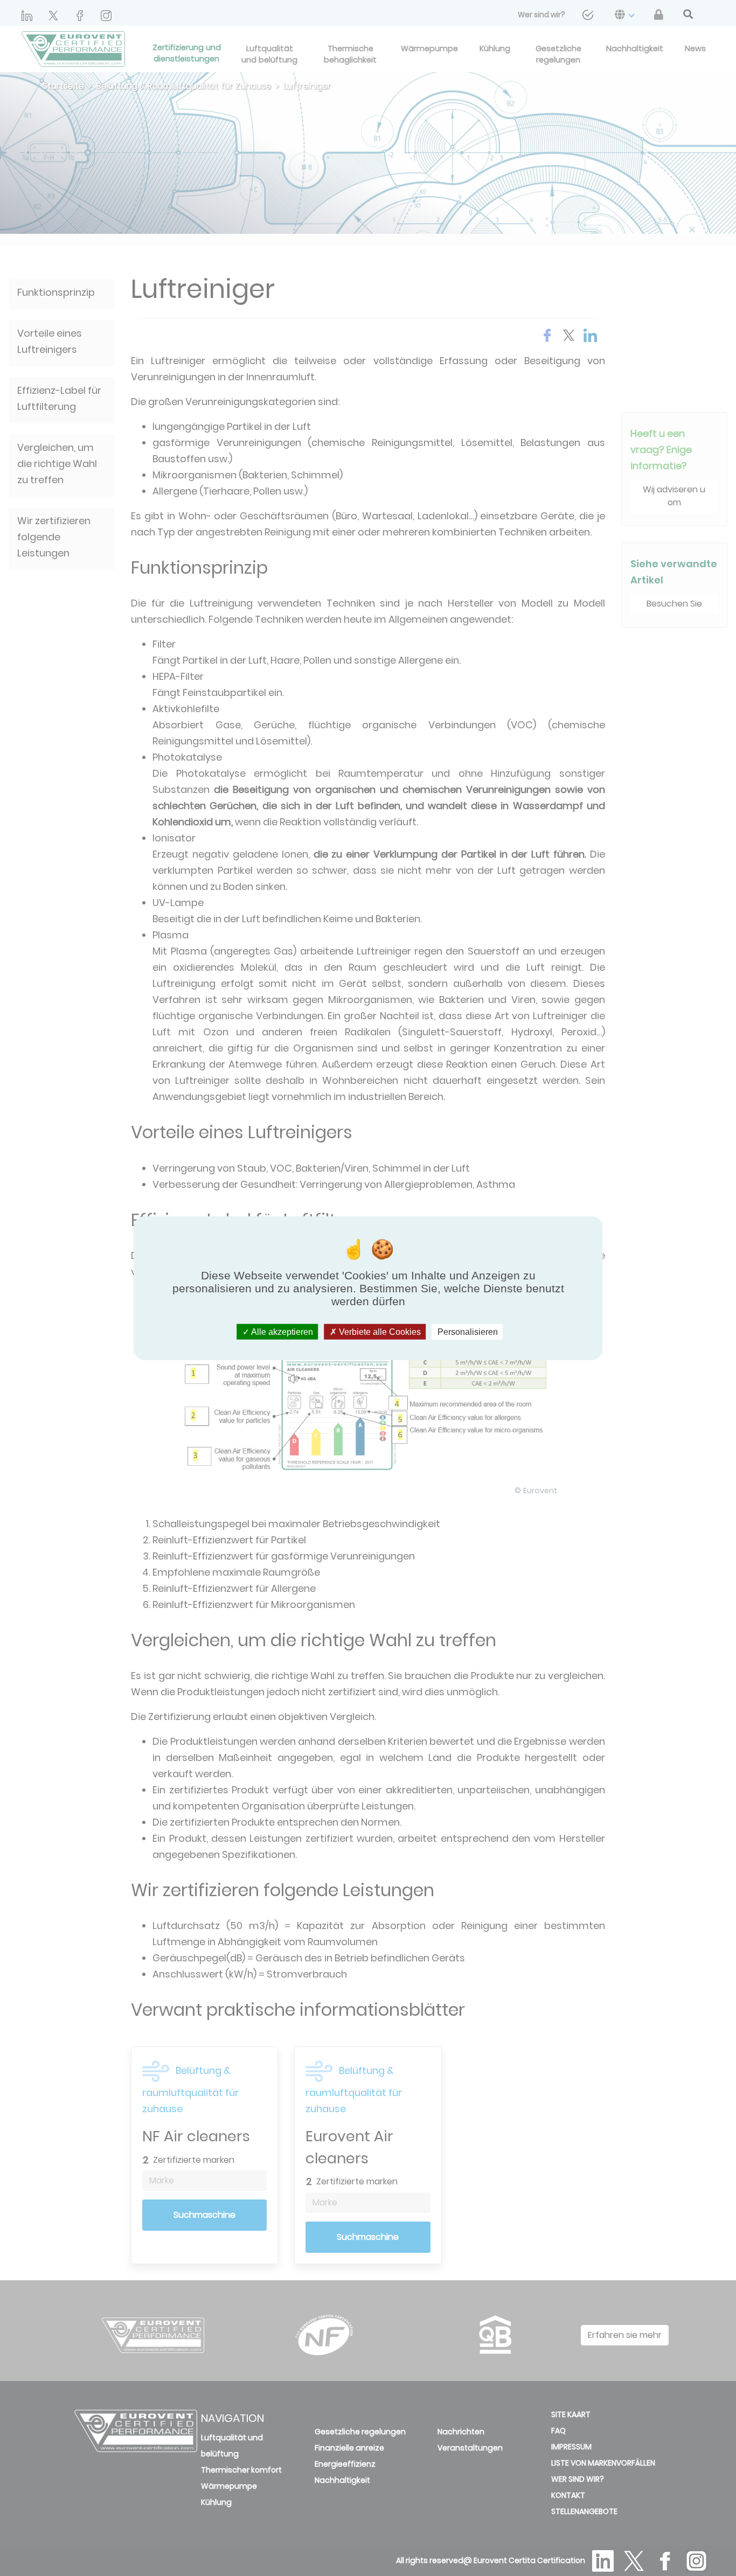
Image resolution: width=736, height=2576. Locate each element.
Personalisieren (468, 1331)
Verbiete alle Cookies (379, 1331)
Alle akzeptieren (281, 1331)
